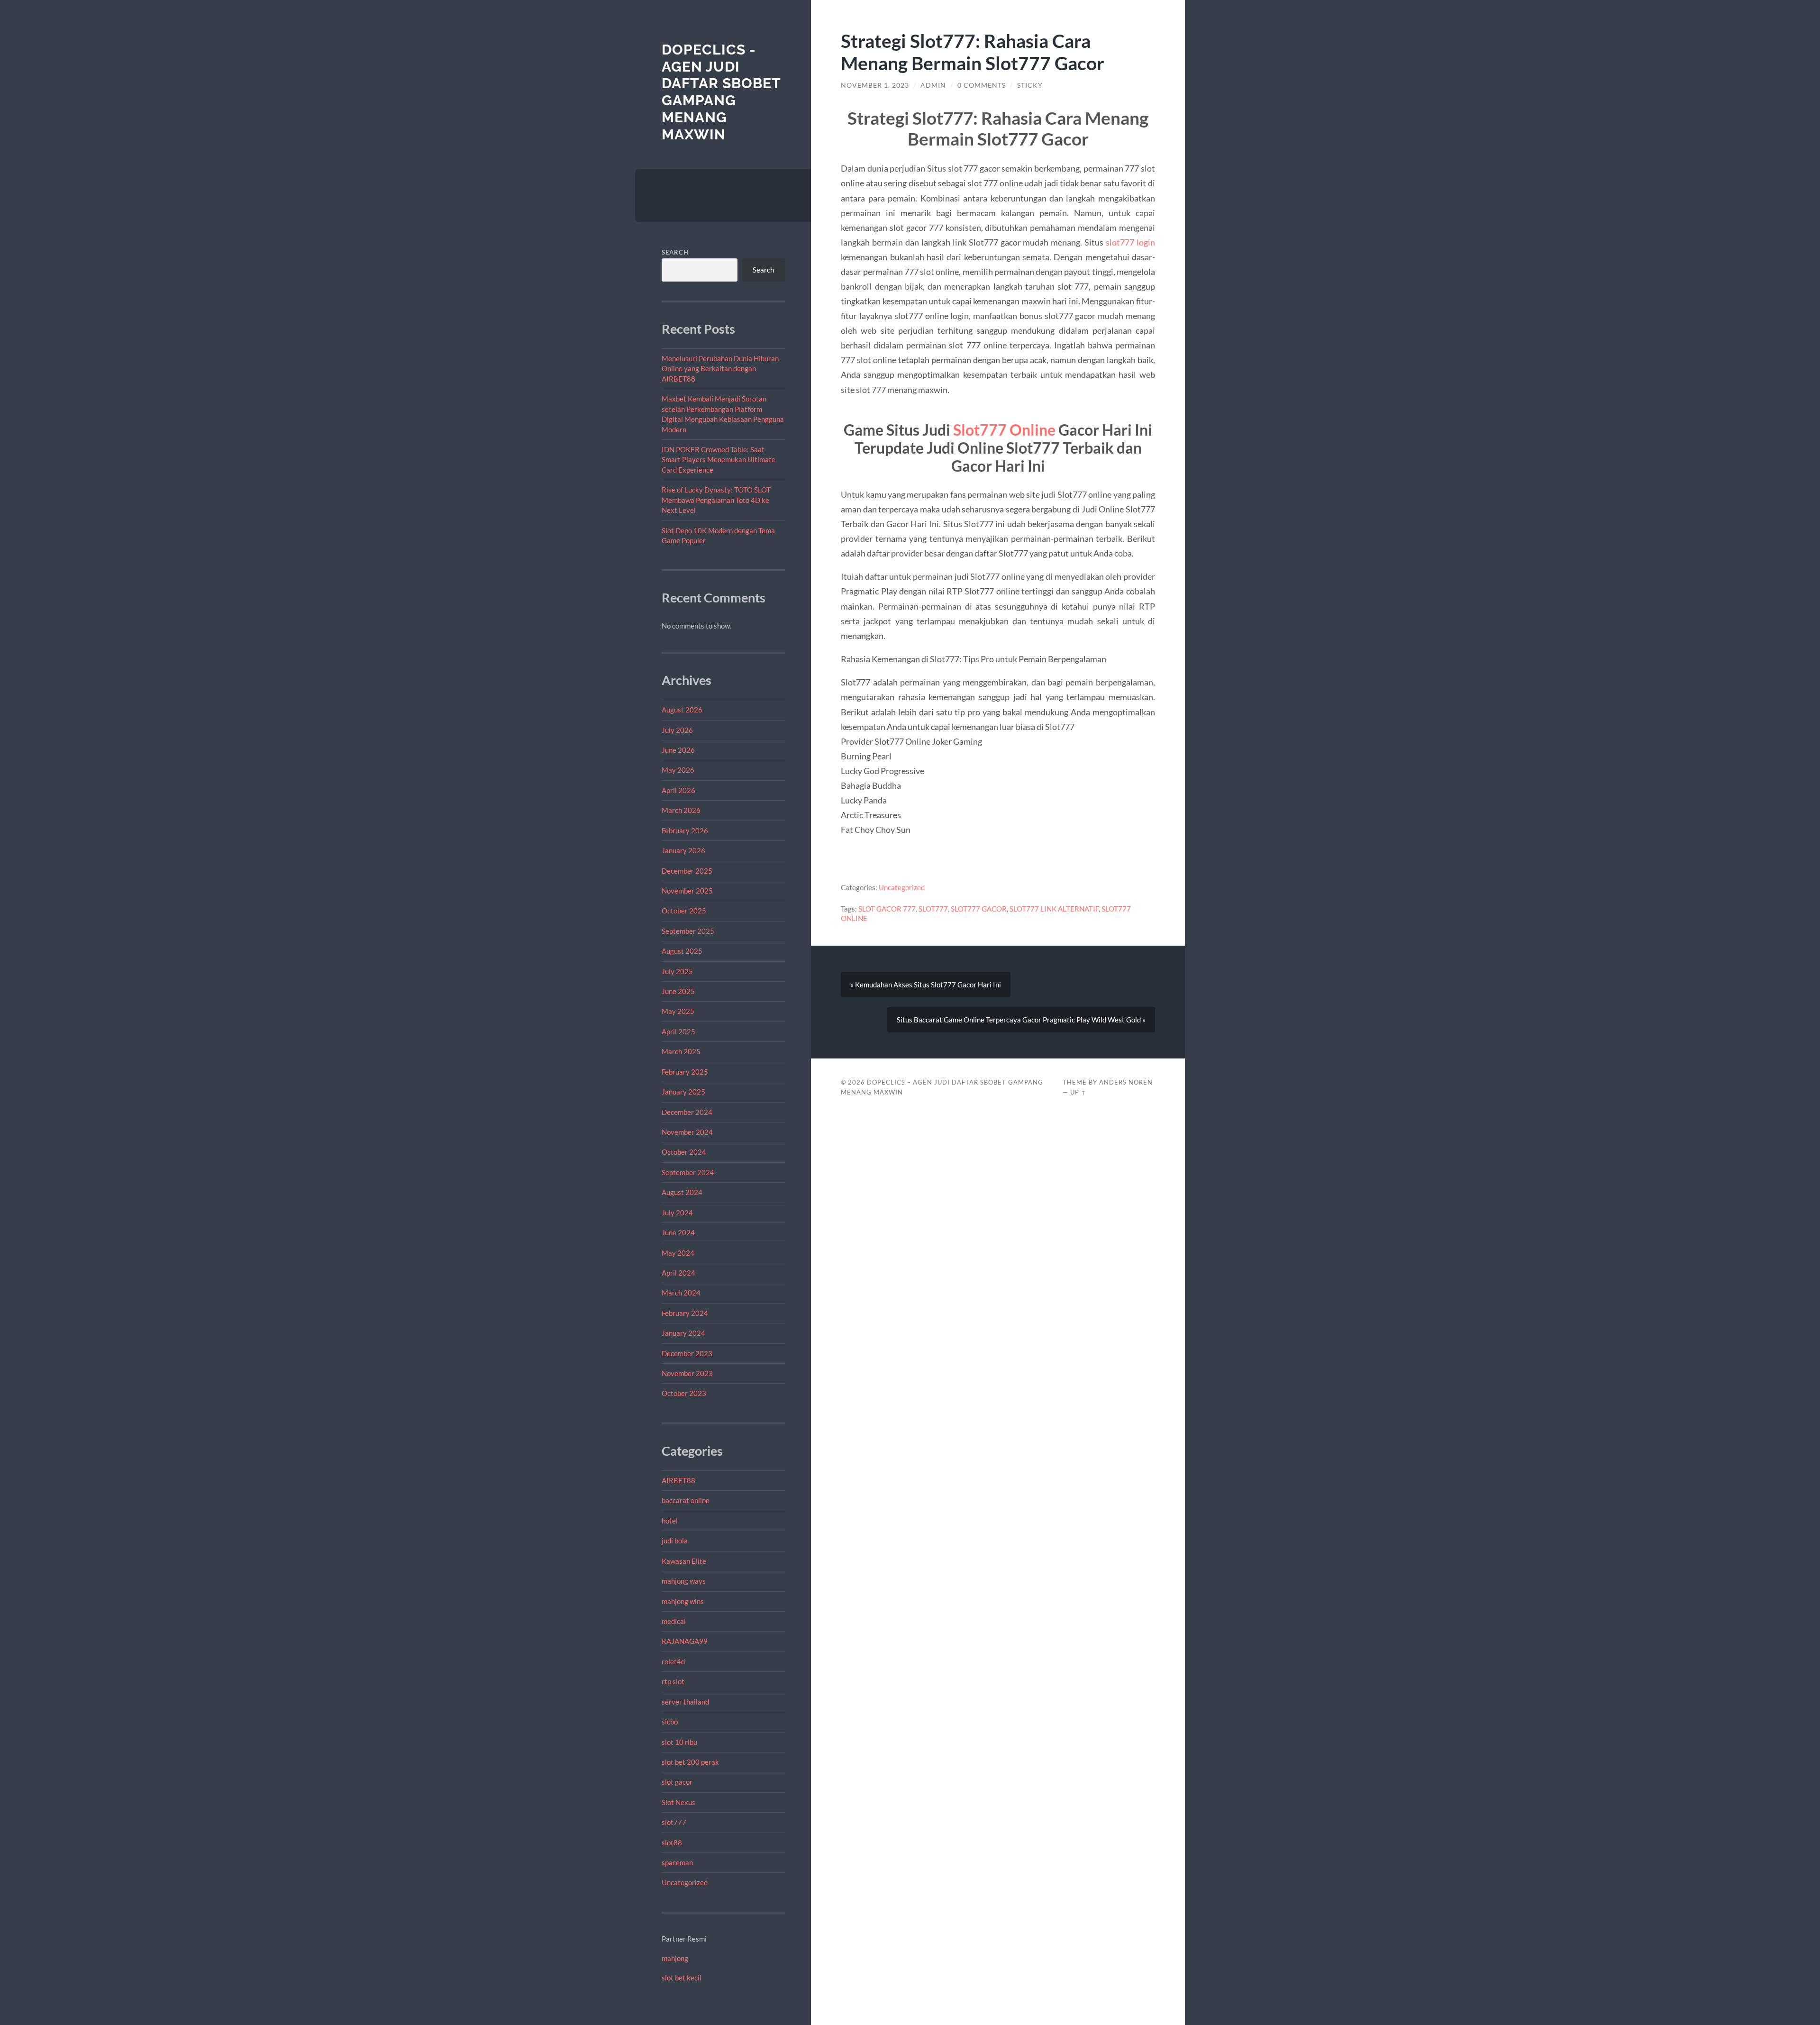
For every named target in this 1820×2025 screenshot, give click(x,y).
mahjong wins (683, 1601)
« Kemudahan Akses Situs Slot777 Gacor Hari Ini (926, 985)
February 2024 (685, 1313)
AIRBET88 (678, 1480)
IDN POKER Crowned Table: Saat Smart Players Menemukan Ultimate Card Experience (719, 460)
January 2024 (683, 1333)
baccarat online (686, 1500)
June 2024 (678, 1232)
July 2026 (677, 730)
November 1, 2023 (875, 85)
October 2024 (684, 1152)
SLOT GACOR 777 (887, 909)
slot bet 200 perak (690, 1762)
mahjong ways (684, 1581)
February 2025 (685, 1072)
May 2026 (678, 770)
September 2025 (688, 931)
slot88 (672, 1843)
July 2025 (677, 971)
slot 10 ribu (679, 1742)
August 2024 (682, 1192)
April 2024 (678, 1273)
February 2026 (685, 830)
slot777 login (1130, 242)
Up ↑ (1078, 1092)
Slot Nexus (678, 1802)
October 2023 (684, 1393)
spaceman (677, 1862)
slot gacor (677, 1782)
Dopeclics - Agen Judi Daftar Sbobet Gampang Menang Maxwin (721, 92)
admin (933, 85)
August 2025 (682, 951)
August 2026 (682, 710)
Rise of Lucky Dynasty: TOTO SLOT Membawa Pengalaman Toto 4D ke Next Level (716, 500)
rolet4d (673, 1661)
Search (675, 252)
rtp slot (673, 1681)
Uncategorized (685, 1882)
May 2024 (678, 1253)
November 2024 (687, 1132)
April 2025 (678, 1031)
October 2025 (684, 911)
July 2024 (677, 1213)
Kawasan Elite (684, 1561)
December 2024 (687, 1112)
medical (674, 1621)
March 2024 (681, 1293)
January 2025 (683, 1092)
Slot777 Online (1004, 430)
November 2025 (687, 891)
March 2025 (681, 1051)
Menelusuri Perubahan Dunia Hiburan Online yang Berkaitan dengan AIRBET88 (720, 369)
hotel (670, 1521)
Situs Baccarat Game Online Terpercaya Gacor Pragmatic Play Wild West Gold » (1021, 1020)
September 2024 (688, 1172)
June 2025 (678, 991)
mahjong (675, 1958)
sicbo (670, 1722)
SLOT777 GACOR (979, 909)
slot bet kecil (682, 1978)
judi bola (675, 1541)
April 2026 (678, 790)
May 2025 (678, 1011)
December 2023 (687, 1353)
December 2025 (687, 871)
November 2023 (687, 1373)
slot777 (674, 1822)
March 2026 (681, 810)
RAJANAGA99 (685, 1641)
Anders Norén (1126, 1082)
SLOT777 (933, 909)
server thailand (685, 1702)
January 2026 (683, 850)
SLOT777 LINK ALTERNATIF (1054, 909)
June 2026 (678, 750)
